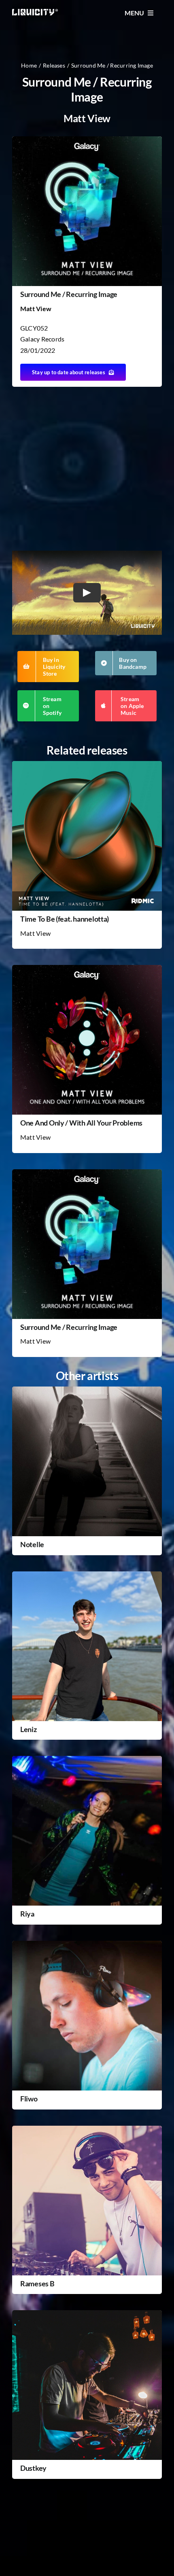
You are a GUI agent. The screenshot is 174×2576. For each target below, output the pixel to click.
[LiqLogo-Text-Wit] (35, 12)
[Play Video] (87, 593)
